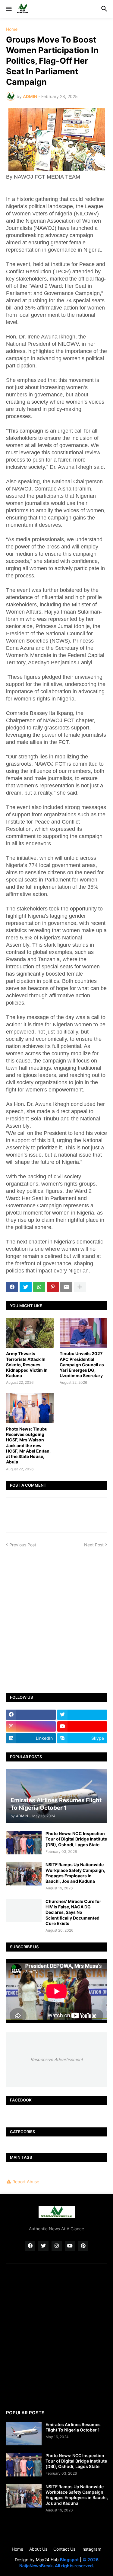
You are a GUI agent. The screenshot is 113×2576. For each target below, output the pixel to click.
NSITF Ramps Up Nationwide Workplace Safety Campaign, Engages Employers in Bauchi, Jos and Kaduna (75, 1873)
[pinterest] (83, 2246)
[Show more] (80, 1287)
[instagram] (31, 1726)
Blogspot (69, 2560)
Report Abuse (26, 2182)
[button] (8, 9)
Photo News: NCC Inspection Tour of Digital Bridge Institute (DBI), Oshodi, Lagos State (76, 1839)
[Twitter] (26, 1287)
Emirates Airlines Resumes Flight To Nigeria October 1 (73, 2427)
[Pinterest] (53, 1287)
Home (12, 29)
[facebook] (31, 1715)
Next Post (94, 1545)
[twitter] (82, 1715)
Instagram (91, 2549)
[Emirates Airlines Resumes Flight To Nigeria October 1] (24, 2434)
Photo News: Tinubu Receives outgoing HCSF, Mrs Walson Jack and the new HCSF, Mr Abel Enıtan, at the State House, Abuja (28, 1445)
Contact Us (64, 2549)
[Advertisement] (56, 1616)
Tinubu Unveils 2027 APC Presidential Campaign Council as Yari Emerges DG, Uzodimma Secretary (82, 1364)
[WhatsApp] (39, 1287)
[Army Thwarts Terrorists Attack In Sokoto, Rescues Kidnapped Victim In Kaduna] (30, 1333)
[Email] (66, 1287)
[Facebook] (12, 1287)
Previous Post (23, 1545)
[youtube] (82, 1726)
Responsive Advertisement (57, 2059)
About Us (38, 2549)
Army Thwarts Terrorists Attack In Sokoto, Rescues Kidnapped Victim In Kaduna (27, 1364)
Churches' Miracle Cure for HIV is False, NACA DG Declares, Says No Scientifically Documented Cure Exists (73, 1912)
